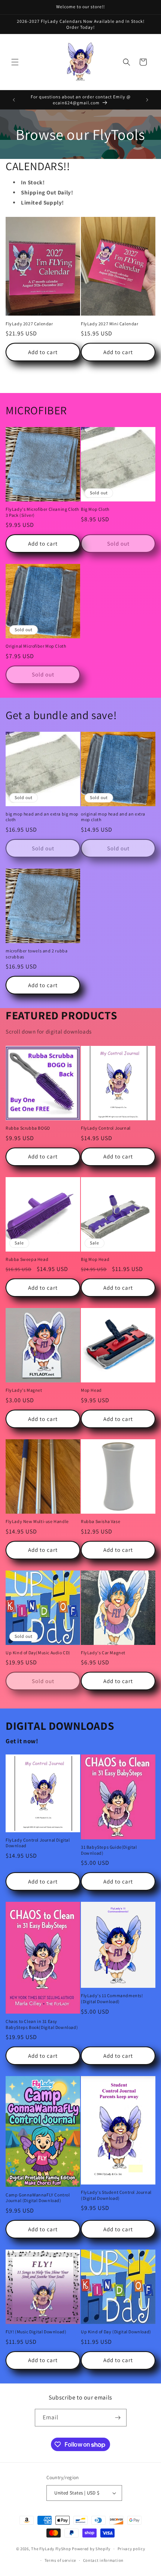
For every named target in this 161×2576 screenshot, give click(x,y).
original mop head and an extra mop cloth (113, 817)
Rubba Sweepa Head (27, 1259)
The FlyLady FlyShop (51, 2549)
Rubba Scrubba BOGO (28, 1128)
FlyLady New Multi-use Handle (37, 1521)
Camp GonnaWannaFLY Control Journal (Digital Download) (38, 2198)
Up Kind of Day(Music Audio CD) (38, 1653)
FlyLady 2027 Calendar (29, 324)
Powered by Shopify (91, 2549)
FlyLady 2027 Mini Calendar (110, 324)
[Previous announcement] (14, 100)
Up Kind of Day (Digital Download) (116, 2332)
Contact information (103, 2560)
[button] (15, 62)
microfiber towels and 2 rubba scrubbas (37, 954)
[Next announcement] (147, 100)
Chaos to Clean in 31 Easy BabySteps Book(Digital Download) (42, 2024)
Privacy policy (131, 2549)
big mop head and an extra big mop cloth (42, 817)
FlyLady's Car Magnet (103, 1653)
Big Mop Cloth (95, 509)
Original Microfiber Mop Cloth (36, 646)
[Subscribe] (118, 2418)
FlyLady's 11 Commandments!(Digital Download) (112, 1998)
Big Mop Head (95, 1259)
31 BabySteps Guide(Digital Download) (109, 1850)
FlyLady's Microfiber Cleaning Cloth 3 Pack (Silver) (42, 512)
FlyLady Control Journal (106, 1128)
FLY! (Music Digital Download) (36, 2332)
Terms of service (60, 2560)
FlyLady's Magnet (24, 1390)
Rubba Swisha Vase (101, 1521)
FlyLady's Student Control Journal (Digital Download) (116, 2195)
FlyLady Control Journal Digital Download (38, 1843)
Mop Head (91, 1390)
